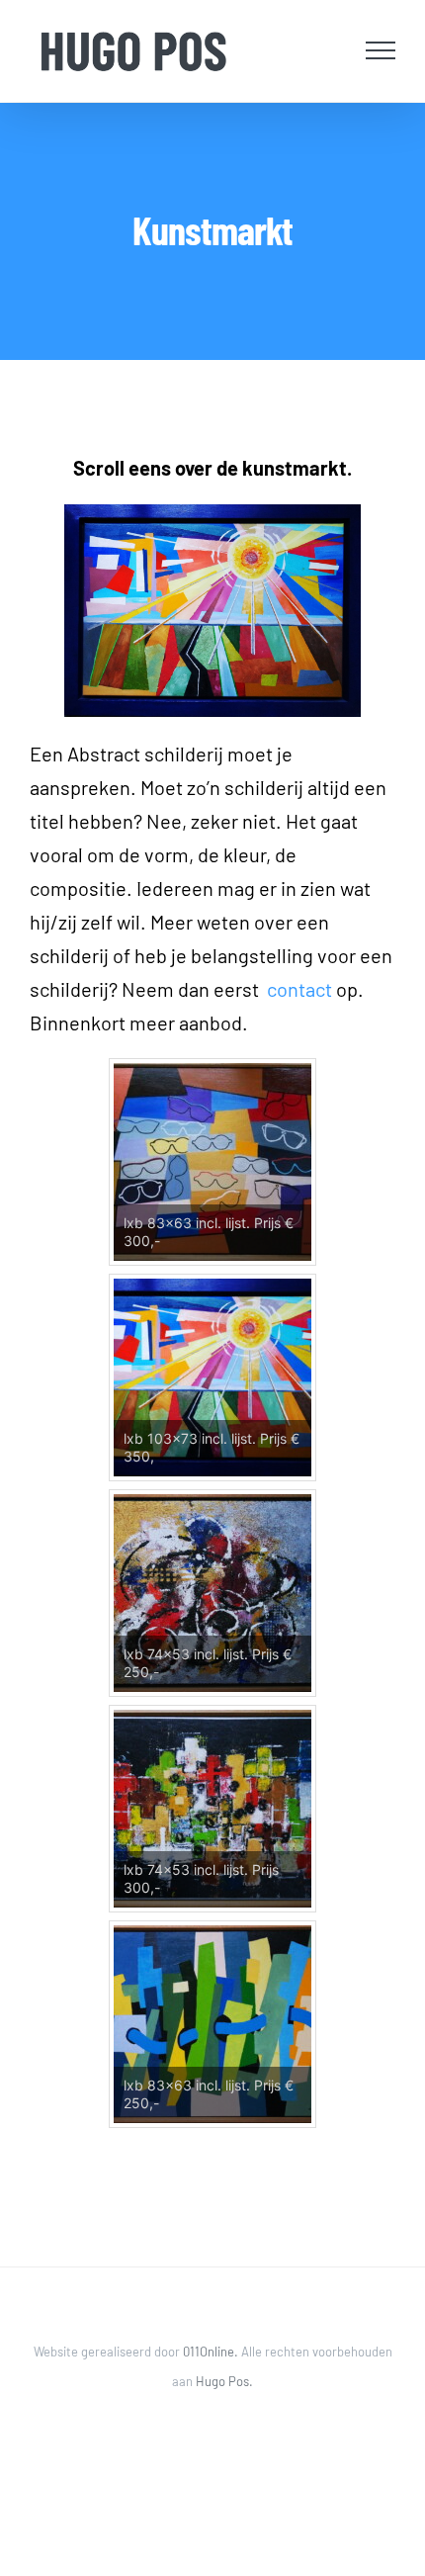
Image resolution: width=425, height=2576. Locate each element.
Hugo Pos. (224, 2381)
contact (299, 989)
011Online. (212, 2352)
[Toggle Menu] (381, 50)
